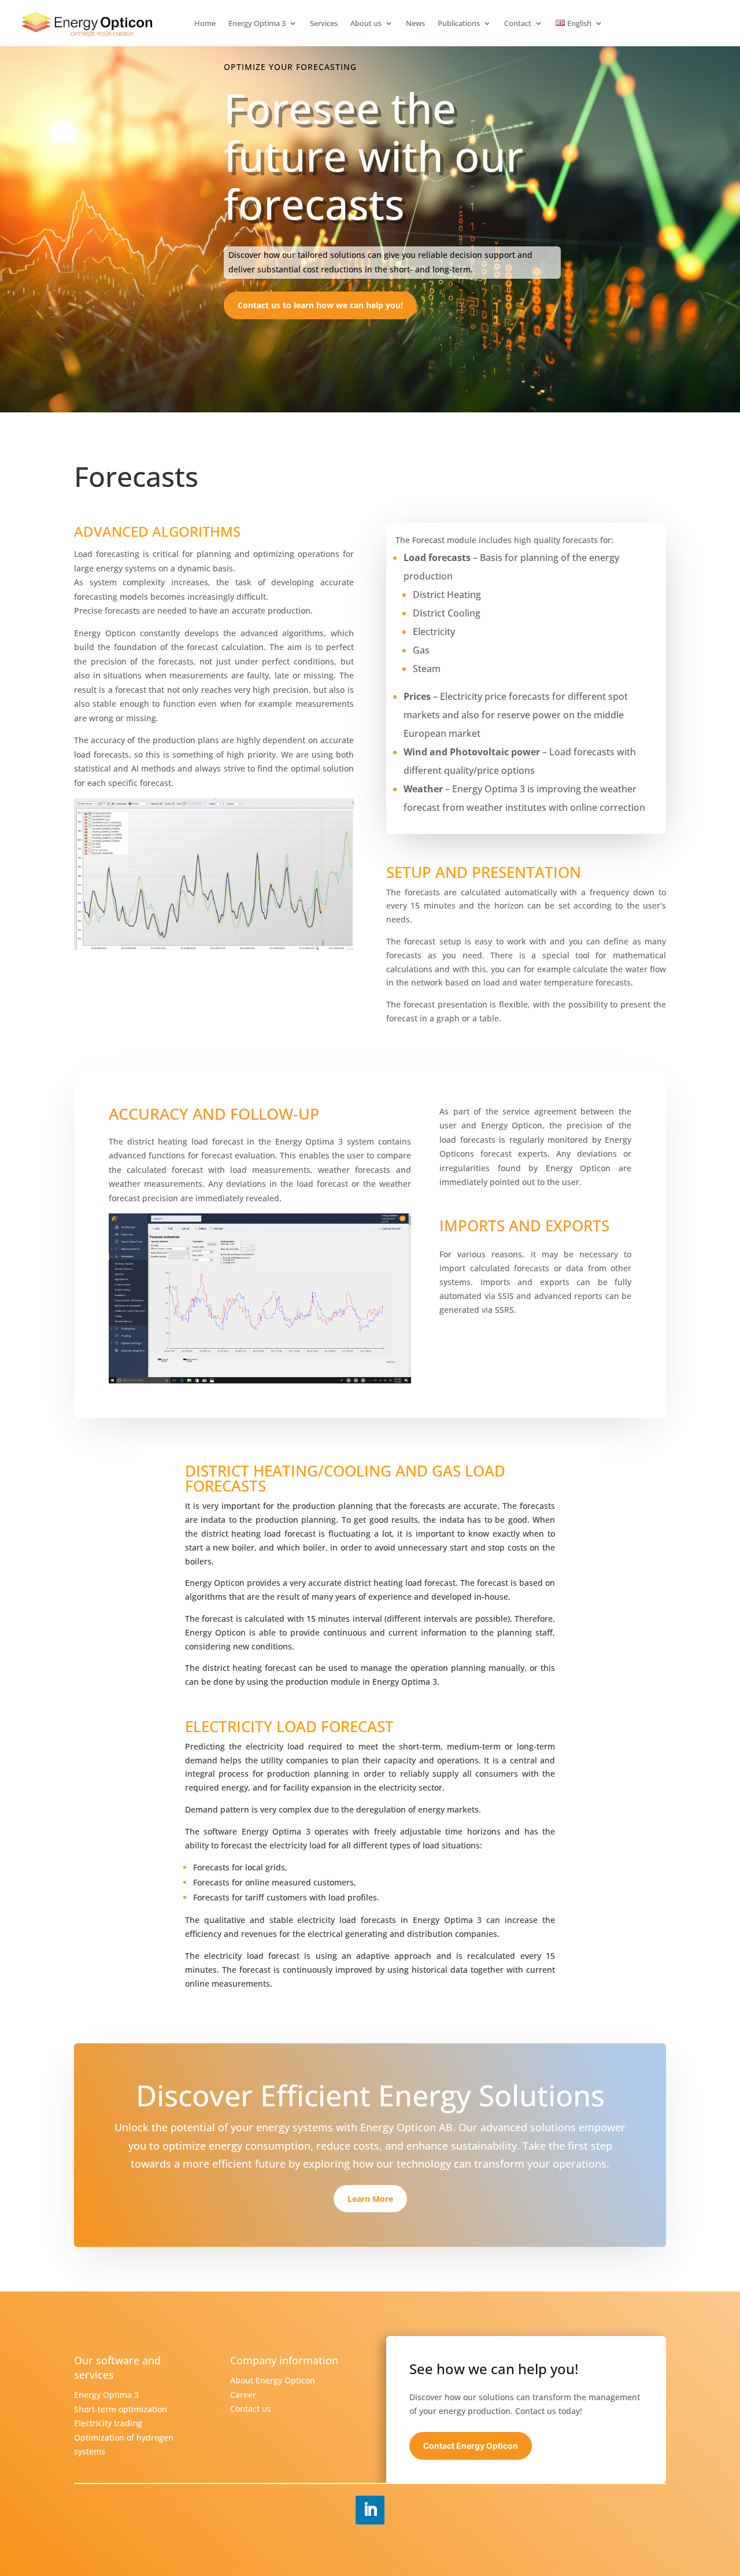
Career (243, 2395)
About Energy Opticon (273, 2380)
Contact (518, 24)
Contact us (251, 2409)
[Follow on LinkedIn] (370, 2510)
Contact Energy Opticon (471, 2446)
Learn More (370, 2199)
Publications (459, 24)
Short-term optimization (121, 2409)
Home (205, 24)
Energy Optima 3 (257, 24)
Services (324, 24)
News (415, 24)
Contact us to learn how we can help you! (320, 305)
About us (366, 24)
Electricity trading (108, 2423)
